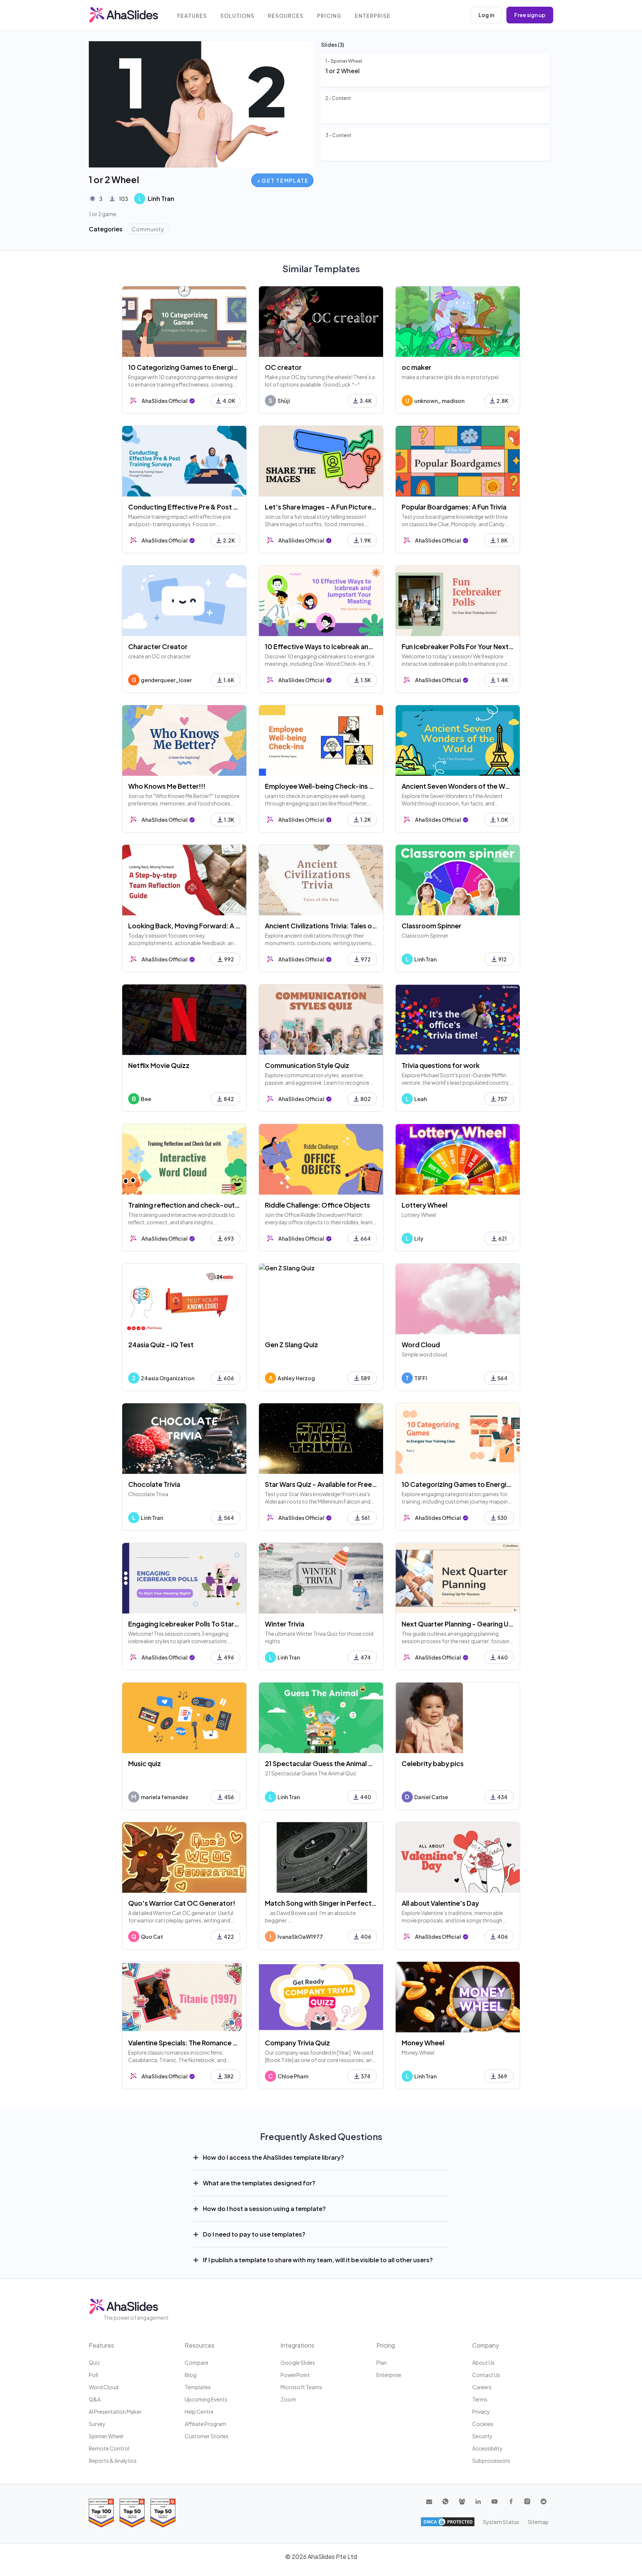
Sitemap (538, 2522)
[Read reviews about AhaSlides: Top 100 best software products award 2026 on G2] (101, 2513)
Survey (97, 2424)
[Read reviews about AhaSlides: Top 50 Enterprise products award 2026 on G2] (163, 2513)
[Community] (462, 2501)
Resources (286, 16)
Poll (93, 2375)
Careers (482, 2387)
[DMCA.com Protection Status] (448, 2522)
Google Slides (298, 2362)
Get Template (285, 180)
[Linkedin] (478, 2501)
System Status (501, 2522)
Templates (198, 2387)
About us (483, 2362)
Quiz (94, 2362)
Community (148, 229)
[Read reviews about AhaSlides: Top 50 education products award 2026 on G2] (132, 2513)
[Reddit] (544, 2501)
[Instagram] (527, 2501)
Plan (382, 2362)
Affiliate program (205, 2424)
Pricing (329, 16)
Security (482, 2436)
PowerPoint (295, 2375)
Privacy (481, 2411)
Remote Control (109, 2448)
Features (192, 16)
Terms (480, 2399)
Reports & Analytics (113, 2461)
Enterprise (373, 16)
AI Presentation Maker (115, 2411)
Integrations (297, 2345)
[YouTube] (495, 2501)
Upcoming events (206, 2399)
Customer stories (207, 2436)
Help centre (199, 2411)
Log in (486, 15)
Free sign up (530, 15)
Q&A (95, 2399)
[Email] (429, 2501)
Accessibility (487, 2448)
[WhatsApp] (445, 2501)
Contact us (486, 2375)
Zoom (288, 2399)
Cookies (483, 2424)
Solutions (237, 16)
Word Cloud (104, 2387)
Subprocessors (491, 2461)
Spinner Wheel (106, 2436)
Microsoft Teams (301, 2387)
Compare (197, 2362)
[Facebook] (511, 2501)
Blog (191, 2375)
